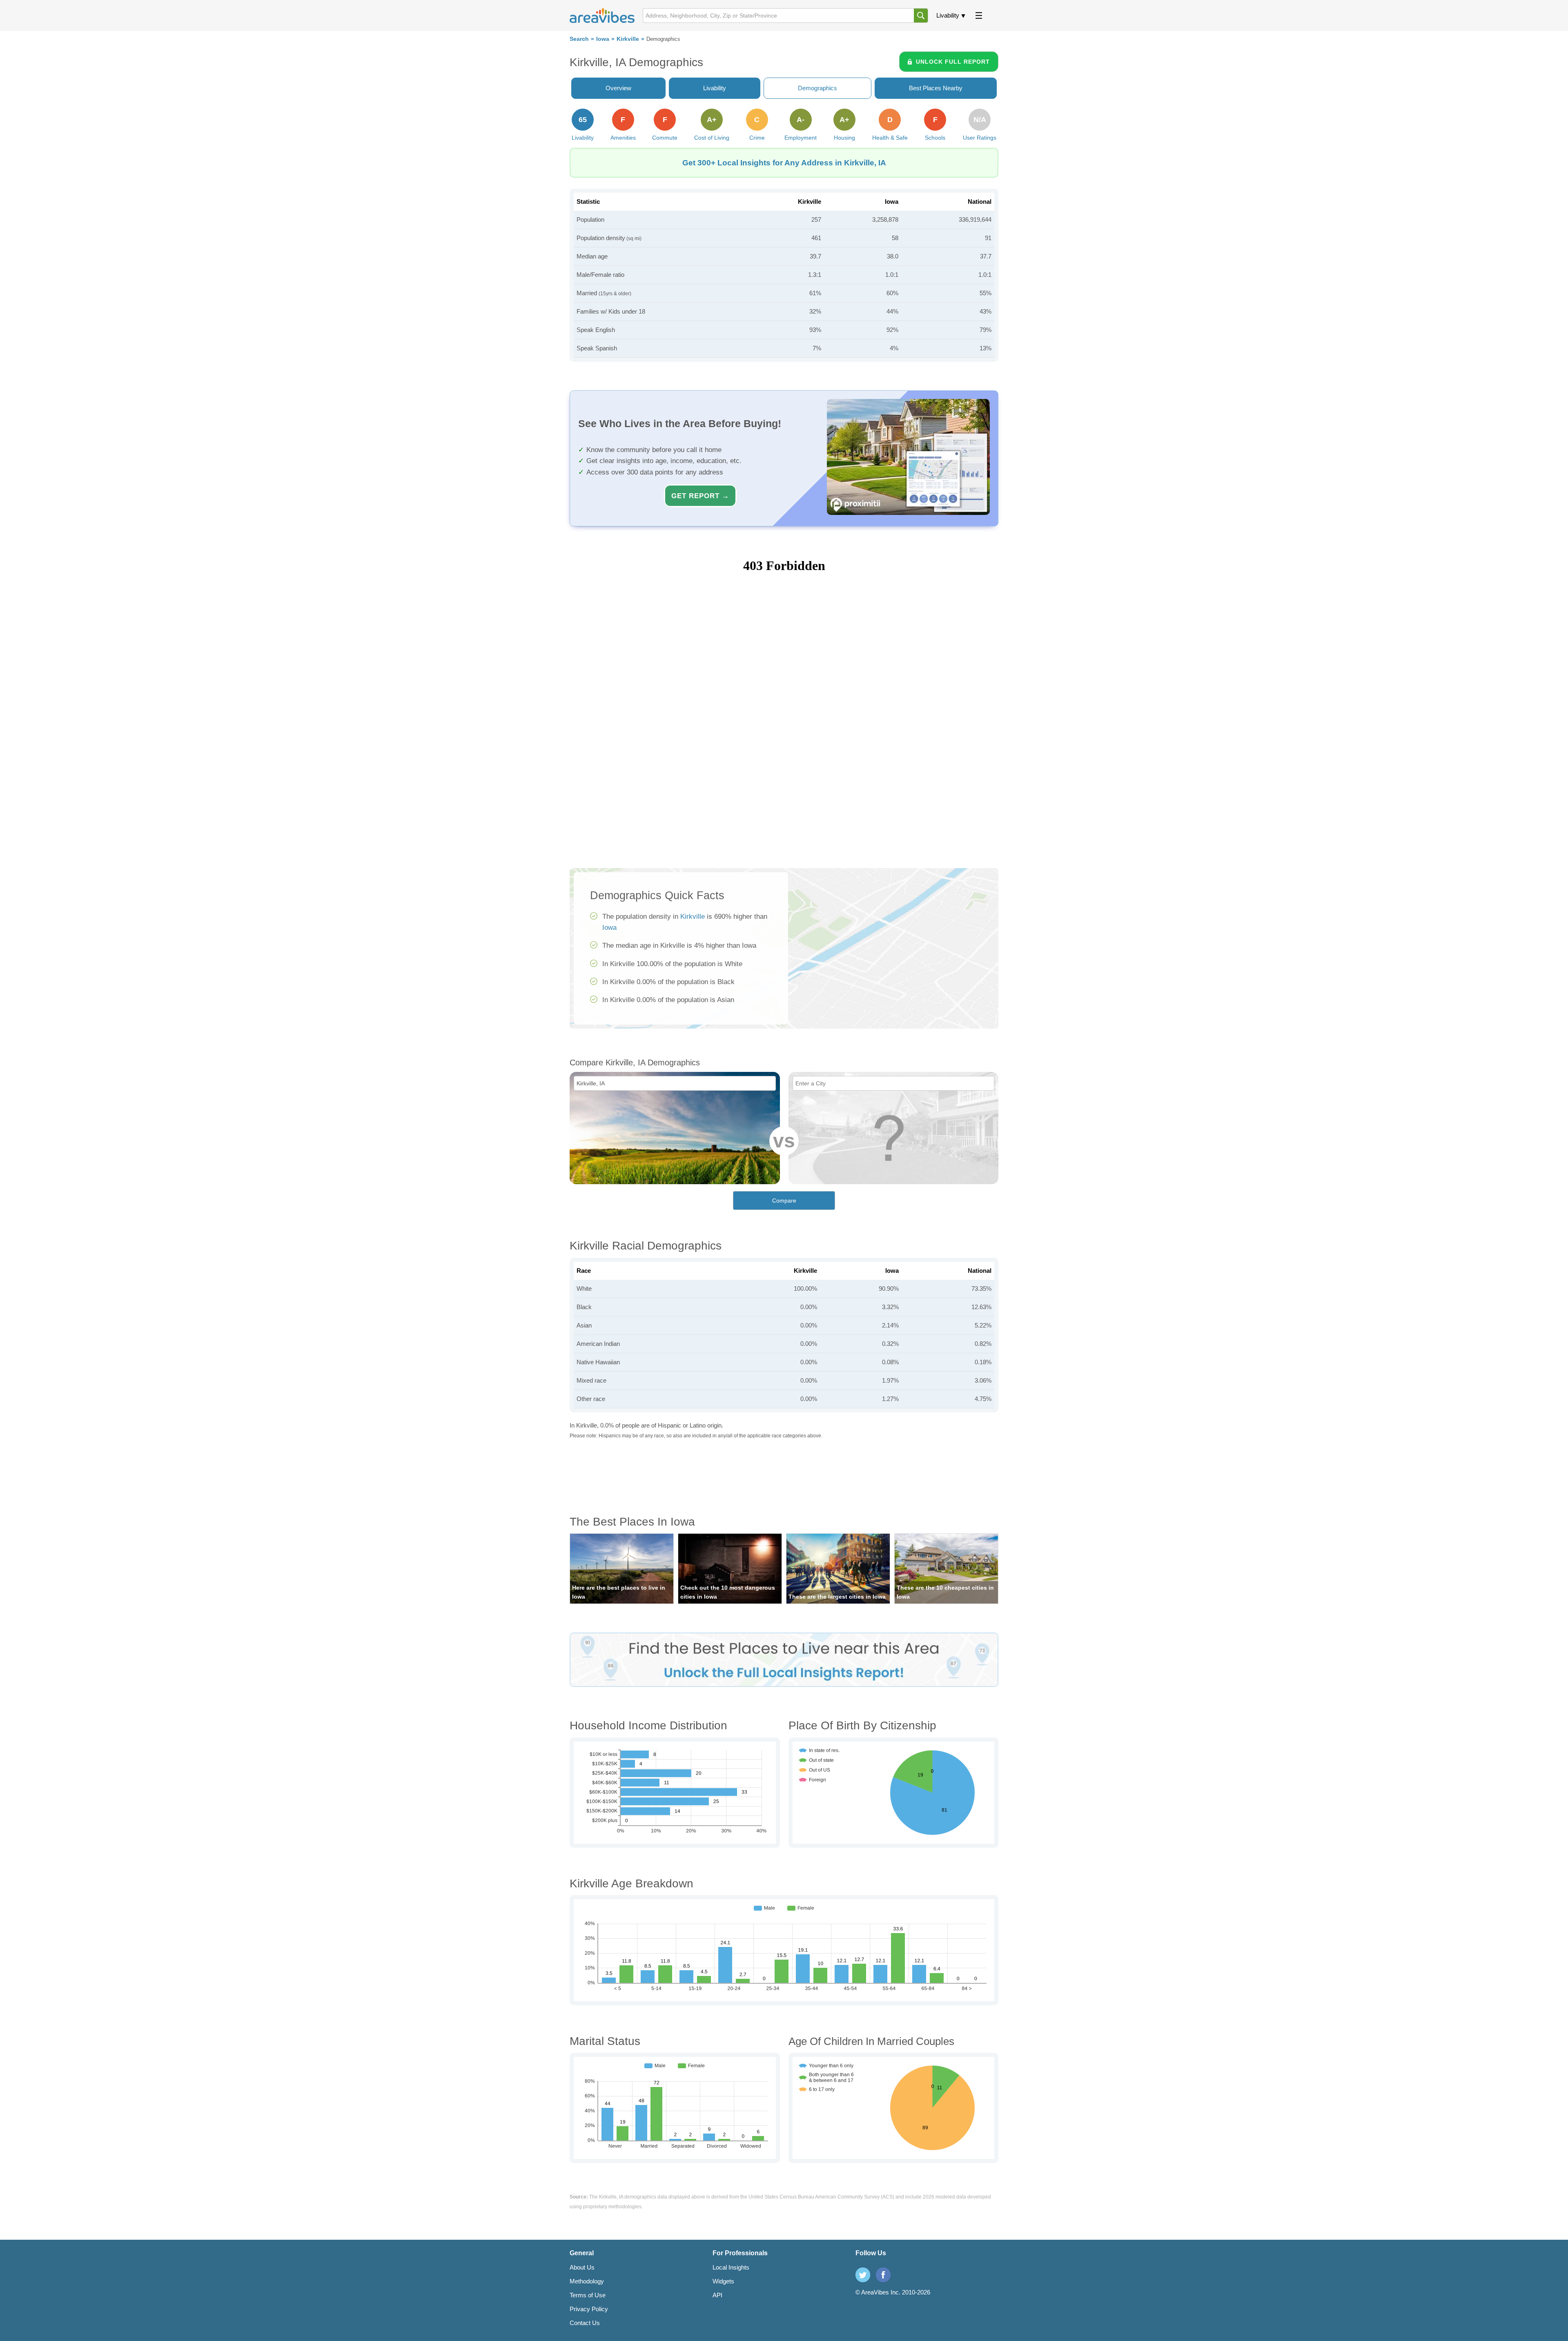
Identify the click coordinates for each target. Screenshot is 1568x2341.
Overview (618, 88)
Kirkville (628, 39)
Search (579, 39)
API (717, 2295)
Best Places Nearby (936, 88)
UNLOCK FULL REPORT (953, 62)
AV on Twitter (863, 2275)
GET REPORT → (700, 496)
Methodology (587, 2281)
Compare (784, 1201)
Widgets (723, 2281)
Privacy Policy (589, 2309)
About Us (582, 2267)
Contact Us (585, 2323)
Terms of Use (588, 2295)
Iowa (603, 39)
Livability (948, 15)
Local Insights (731, 2267)
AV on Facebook (883, 2275)
